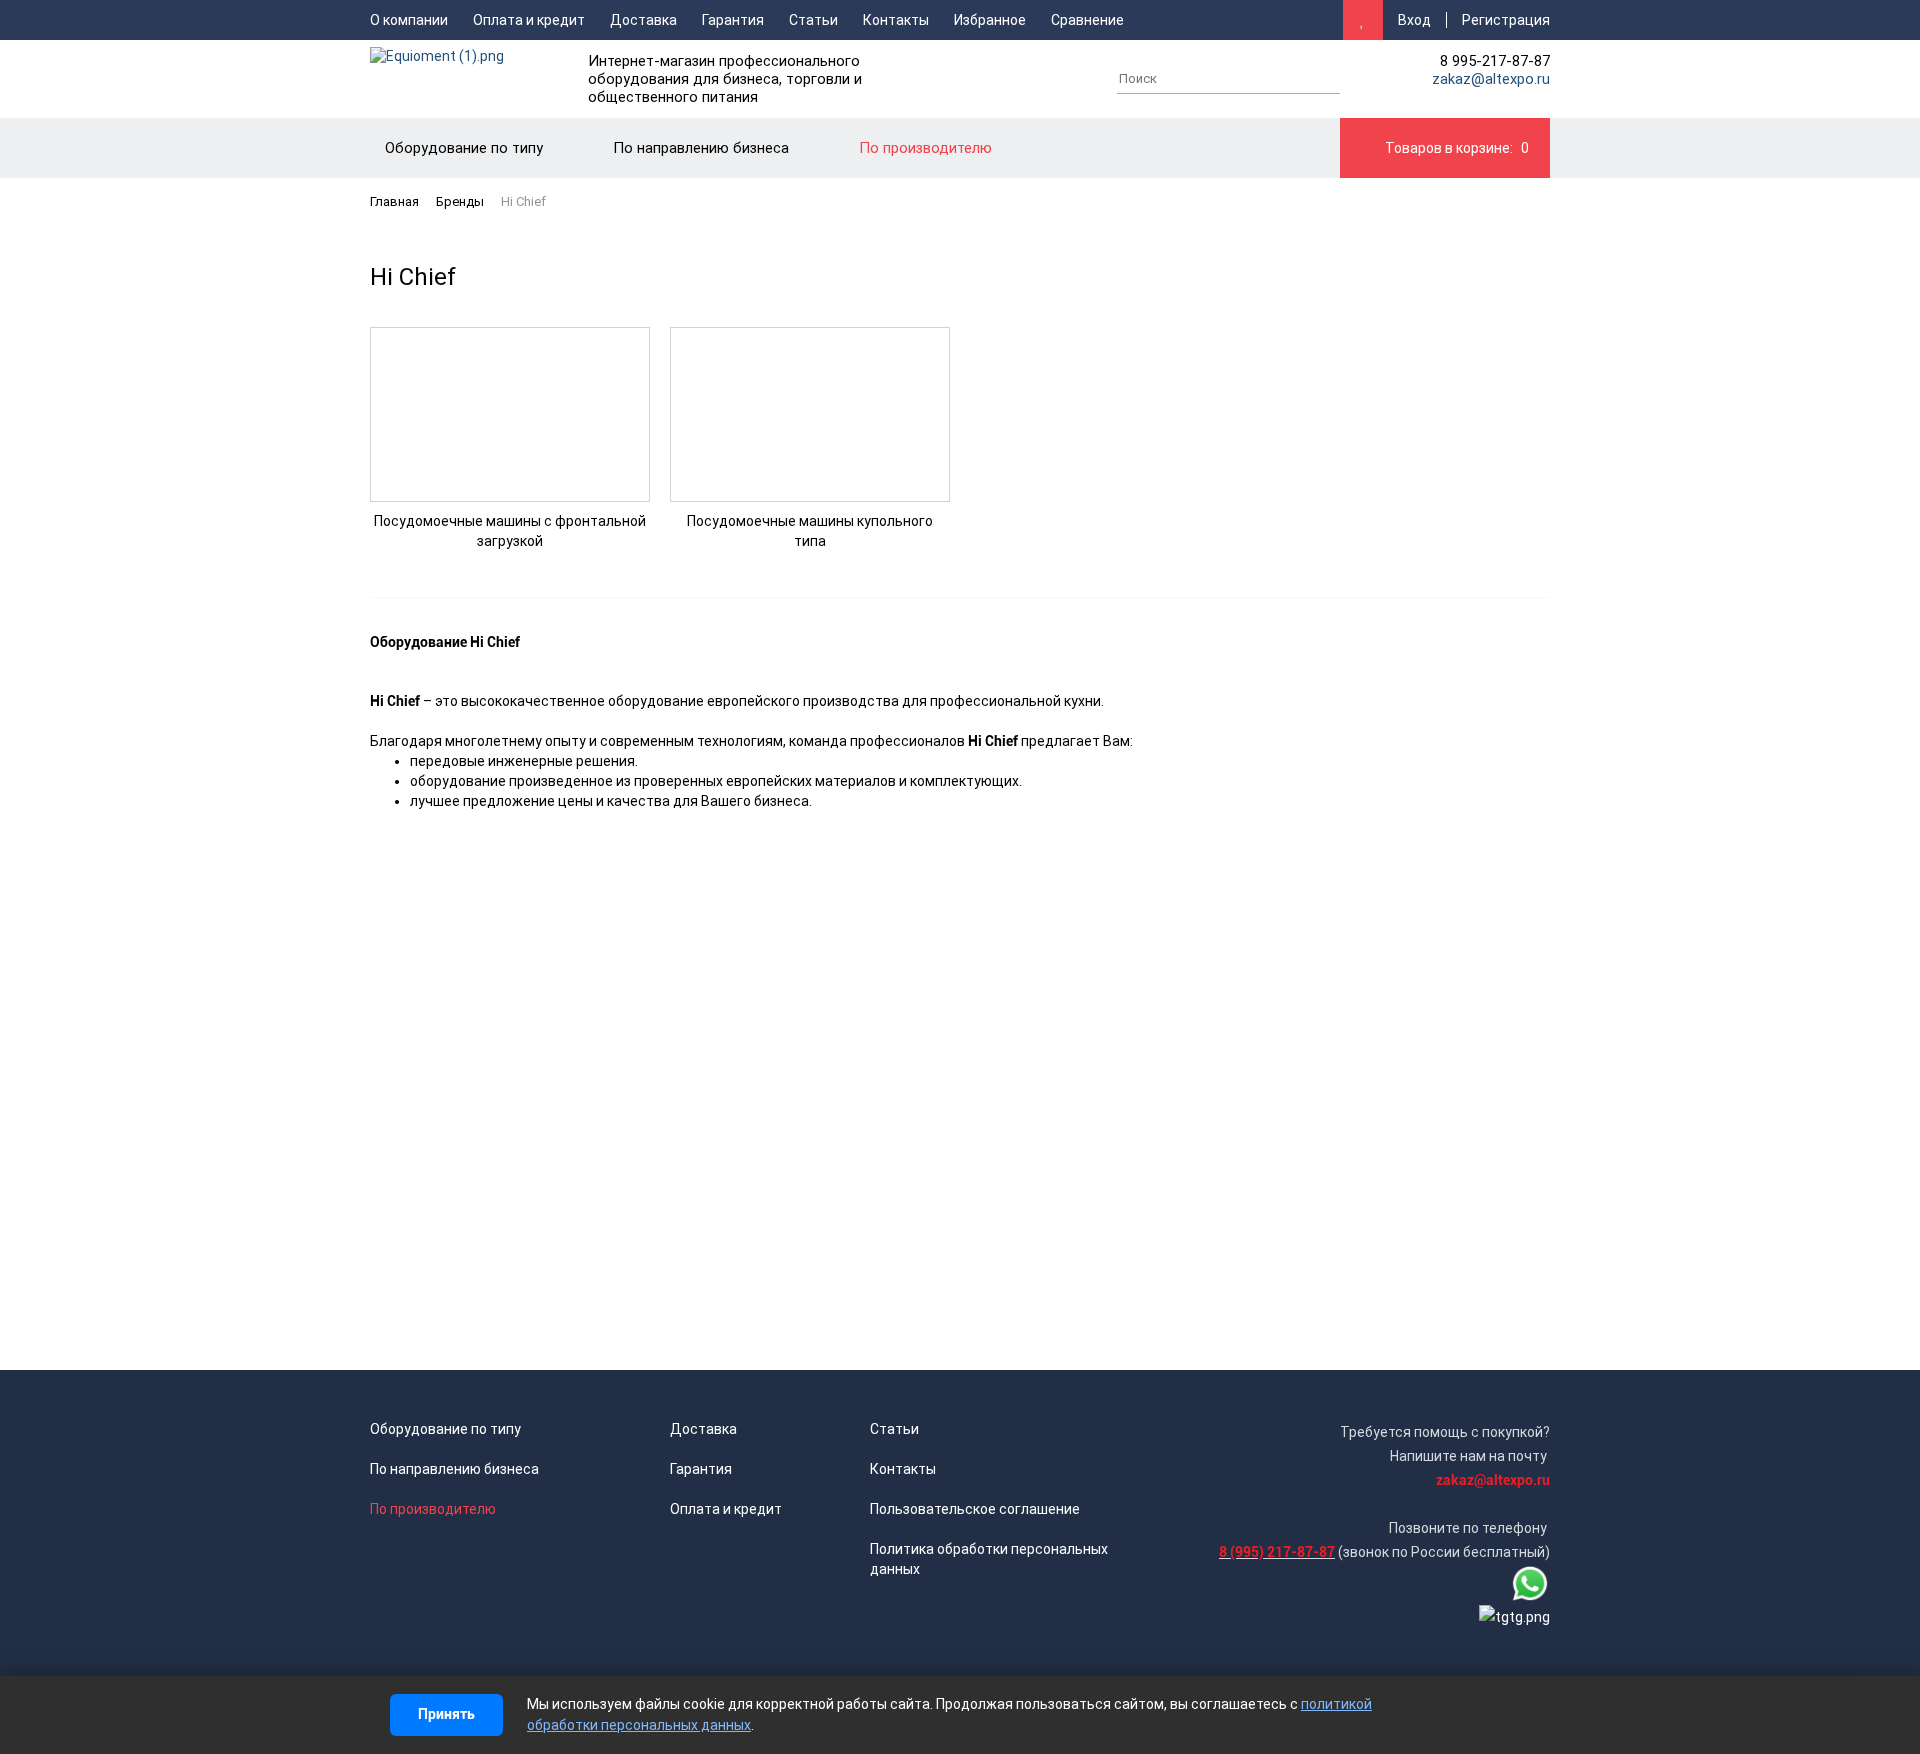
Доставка (643, 20)
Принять (446, 1714)
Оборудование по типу (445, 1429)
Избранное (990, 20)
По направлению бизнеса (454, 1469)
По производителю (433, 1509)
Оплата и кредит (529, 20)
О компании (409, 20)
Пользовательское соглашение (975, 1509)
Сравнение (1087, 20)
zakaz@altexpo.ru (1491, 79)
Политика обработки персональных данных (989, 1559)
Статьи (813, 20)
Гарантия (733, 20)
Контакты (896, 20)
